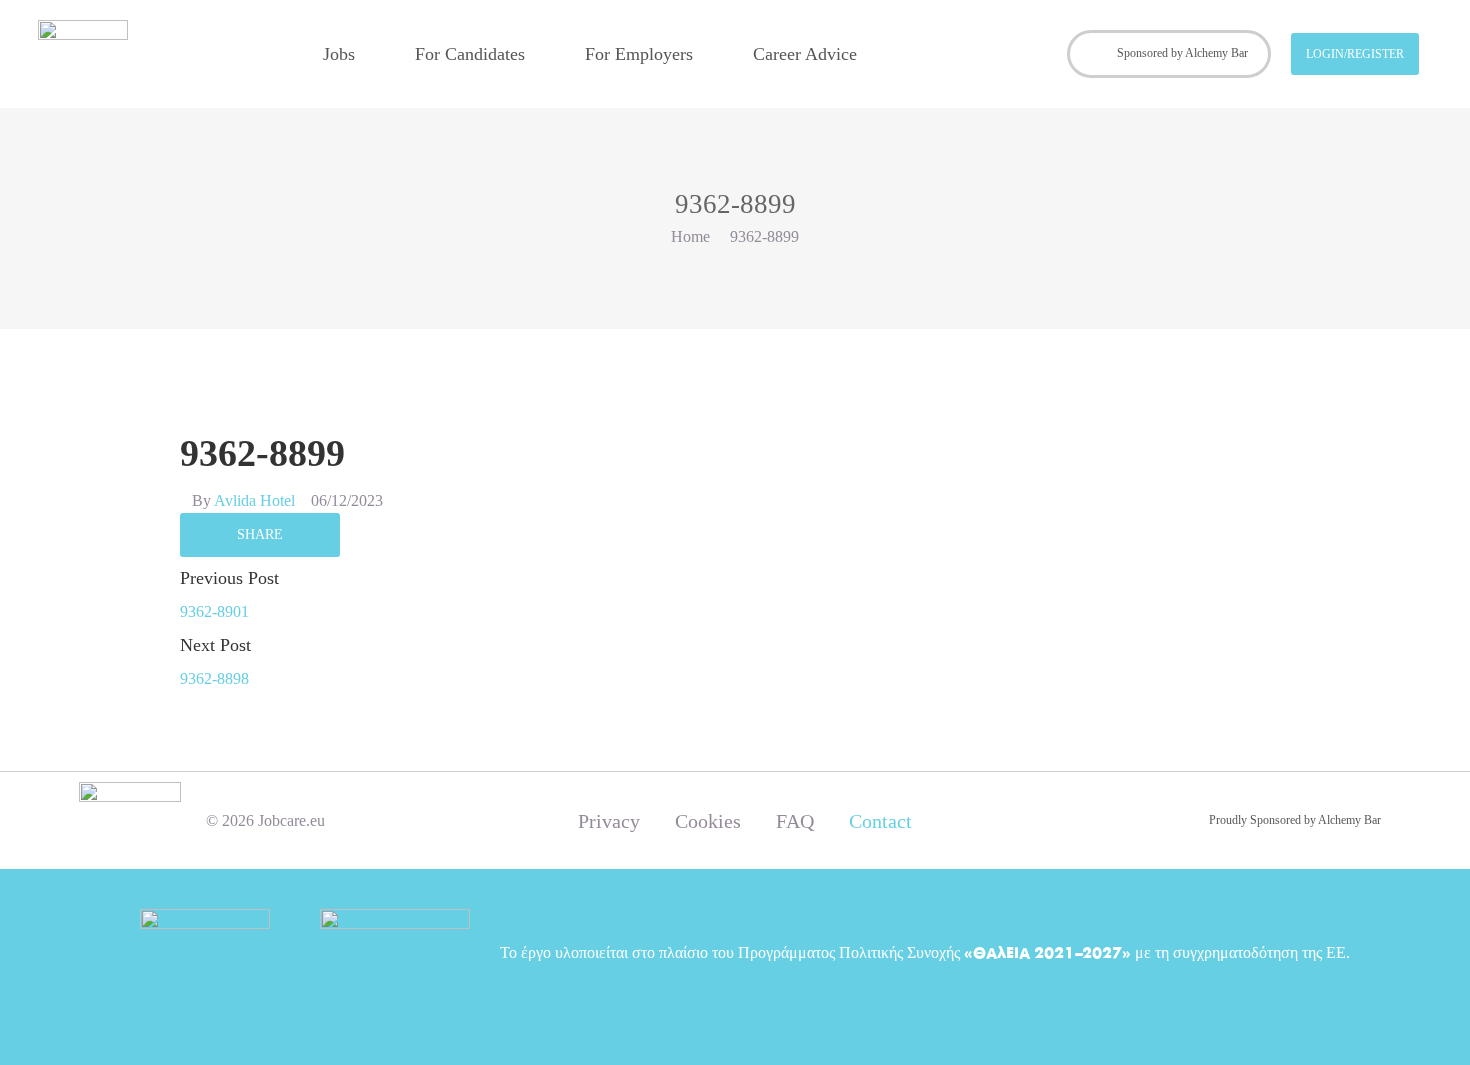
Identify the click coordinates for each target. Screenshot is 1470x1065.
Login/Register (1355, 54)
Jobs (339, 54)
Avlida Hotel (254, 500)
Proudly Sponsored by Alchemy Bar (1295, 820)
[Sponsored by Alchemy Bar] (1096, 54)
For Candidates (470, 54)
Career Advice (805, 54)
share (260, 534)
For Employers (639, 54)
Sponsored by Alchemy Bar (1182, 53)
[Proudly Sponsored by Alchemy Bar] (1187, 821)
